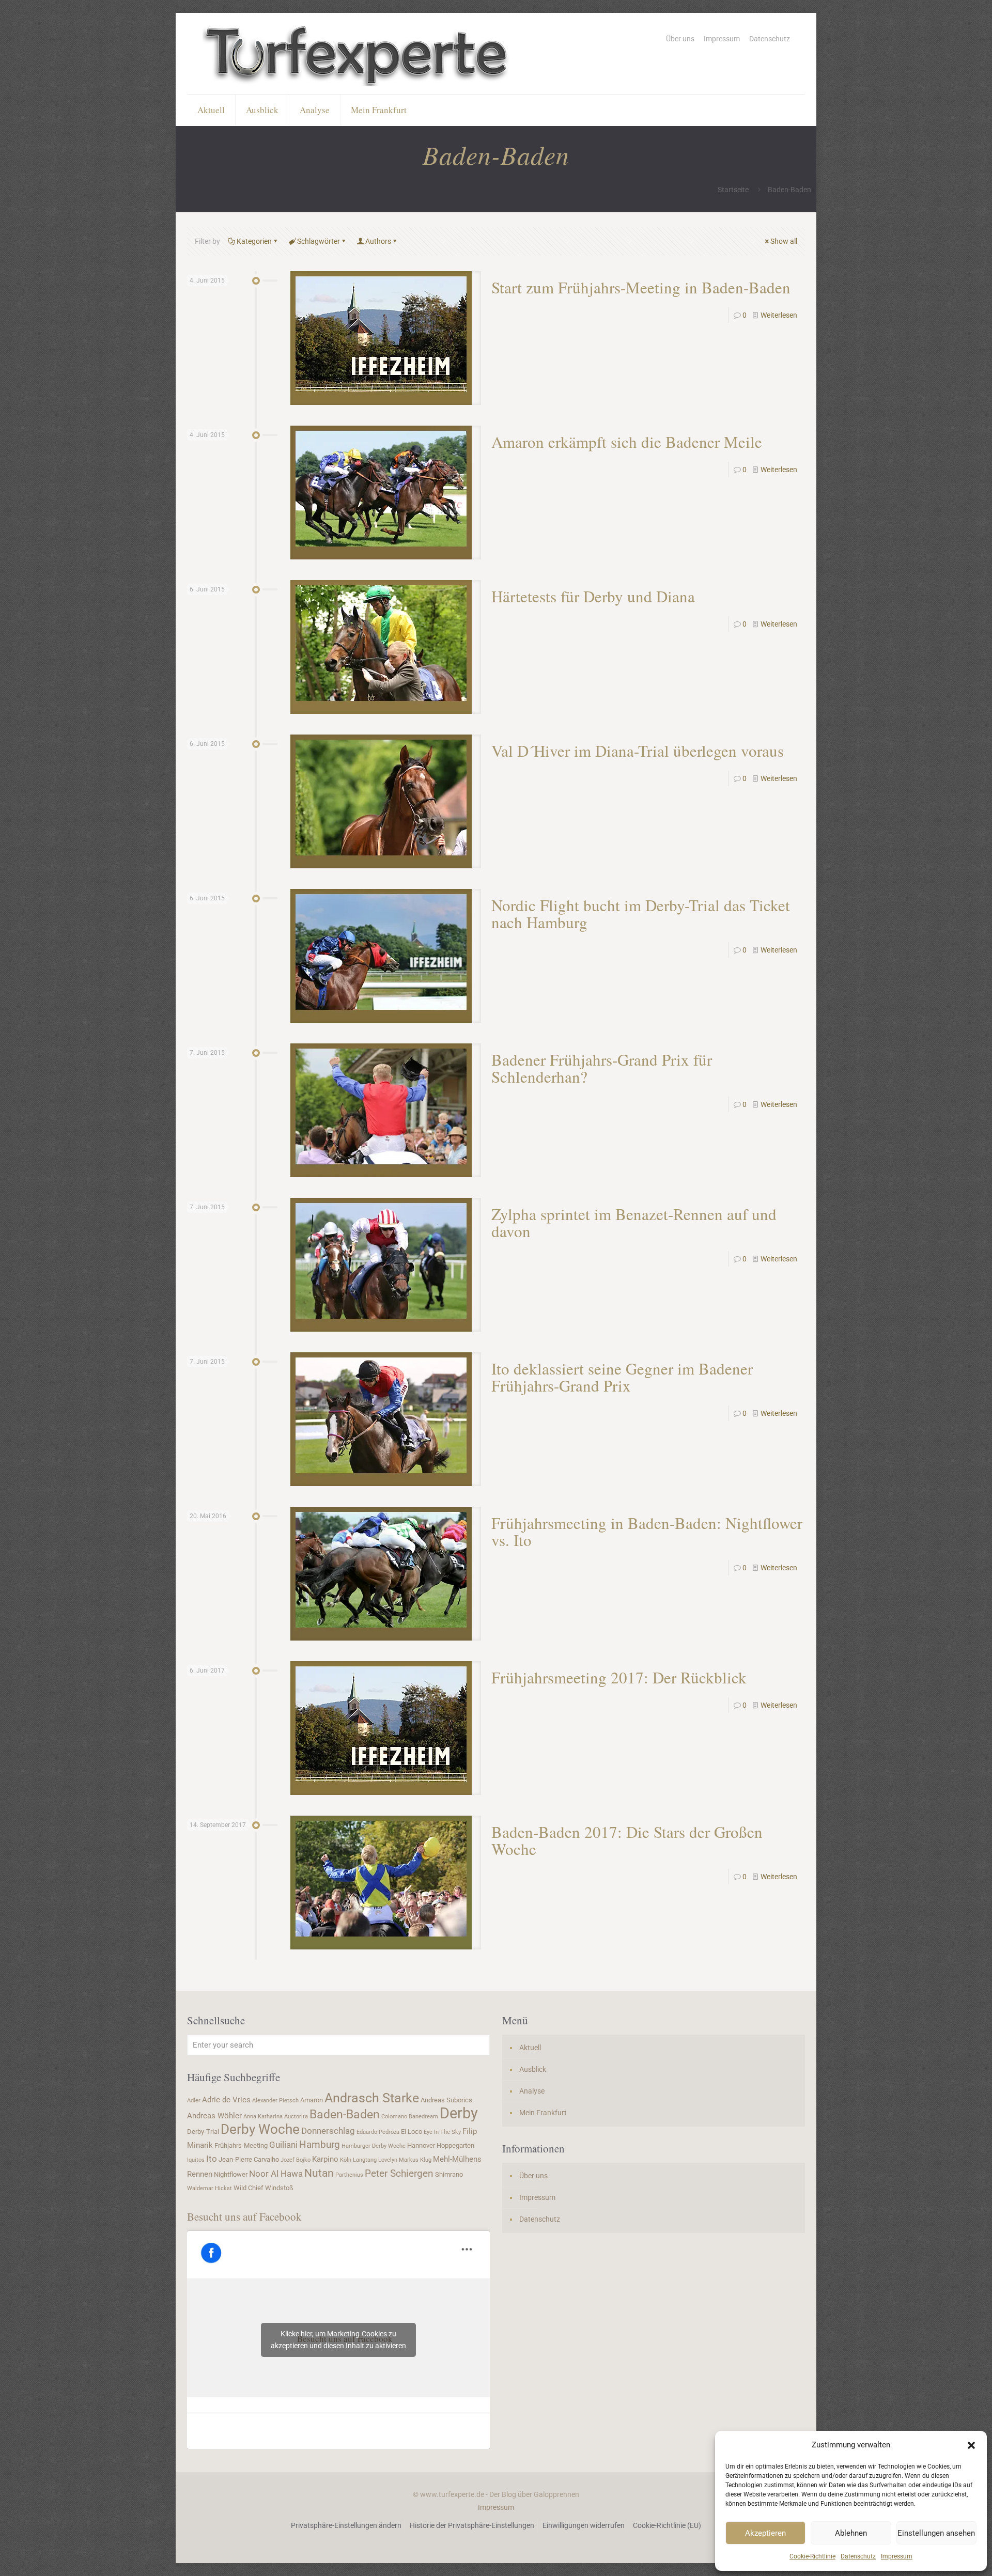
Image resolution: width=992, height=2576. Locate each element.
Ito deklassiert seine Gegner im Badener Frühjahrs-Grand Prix (622, 1377)
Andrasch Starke (372, 2098)
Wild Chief (249, 2188)
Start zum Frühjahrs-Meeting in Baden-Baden (641, 287)
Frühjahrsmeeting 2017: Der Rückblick (619, 1677)
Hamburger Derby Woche (374, 2146)
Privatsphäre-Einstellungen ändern (346, 2525)
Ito (212, 2159)
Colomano (394, 2117)
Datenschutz (858, 2556)
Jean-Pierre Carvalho (249, 2159)
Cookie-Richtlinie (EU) (667, 2525)
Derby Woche (260, 2129)
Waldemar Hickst (210, 2188)
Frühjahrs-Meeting (241, 2145)
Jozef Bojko (296, 2160)
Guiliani (283, 2145)
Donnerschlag (328, 2131)
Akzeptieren (765, 2533)
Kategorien (254, 241)
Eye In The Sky (442, 2132)
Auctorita (296, 2117)
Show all (784, 241)
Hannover (421, 2145)
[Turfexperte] (358, 53)
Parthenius (349, 2175)
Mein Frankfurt (543, 2113)
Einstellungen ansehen (936, 2533)
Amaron (312, 2100)
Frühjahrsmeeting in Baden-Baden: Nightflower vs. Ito (647, 1531)
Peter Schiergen (399, 2174)
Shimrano (449, 2174)
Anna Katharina (263, 2117)
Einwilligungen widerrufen (584, 2525)
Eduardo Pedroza (378, 2132)
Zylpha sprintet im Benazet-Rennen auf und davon (634, 1222)
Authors (378, 241)
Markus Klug (415, 2160)
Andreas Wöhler (214, 2116)
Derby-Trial (203, 2132)
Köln (346, 2160)
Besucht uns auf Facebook (244, 2216)
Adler (194, 2101)
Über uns (680, 39)
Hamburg (320, 2145)
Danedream (423, 2117)
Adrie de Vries (226, 2100)
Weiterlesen (779, 315)
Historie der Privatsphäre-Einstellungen (472, 2525)
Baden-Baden (345, 2114)
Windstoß (279, 2188)
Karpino (325, 2159)
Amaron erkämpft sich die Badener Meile (627, 442)
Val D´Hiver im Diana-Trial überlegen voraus (638, 751)
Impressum (897, 2556)
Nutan (319, 2173)
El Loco (412, 2132)
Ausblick (533, 2069)
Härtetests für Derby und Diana (593, 596)
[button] (971, 2445)
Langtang (365, 2160)
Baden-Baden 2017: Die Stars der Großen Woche (627, 1840)
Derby (459, 2113)
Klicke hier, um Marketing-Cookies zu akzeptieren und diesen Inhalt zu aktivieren (338, 2340)
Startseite (733, 190)
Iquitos (196, 2160)
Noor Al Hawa (276, 2174)
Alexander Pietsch (275, 2101)
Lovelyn (388, 2160)
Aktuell (530, 2048)
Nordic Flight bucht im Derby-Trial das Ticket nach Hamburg (641, 914)
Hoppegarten (455, 2145)
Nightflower (231, 2174)
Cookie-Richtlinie (812, 2556)
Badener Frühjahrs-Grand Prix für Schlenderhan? (602, 1068)
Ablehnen (851, 2533)
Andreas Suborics (446, 2100)
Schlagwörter (319, 241)
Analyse (532, 2091)
